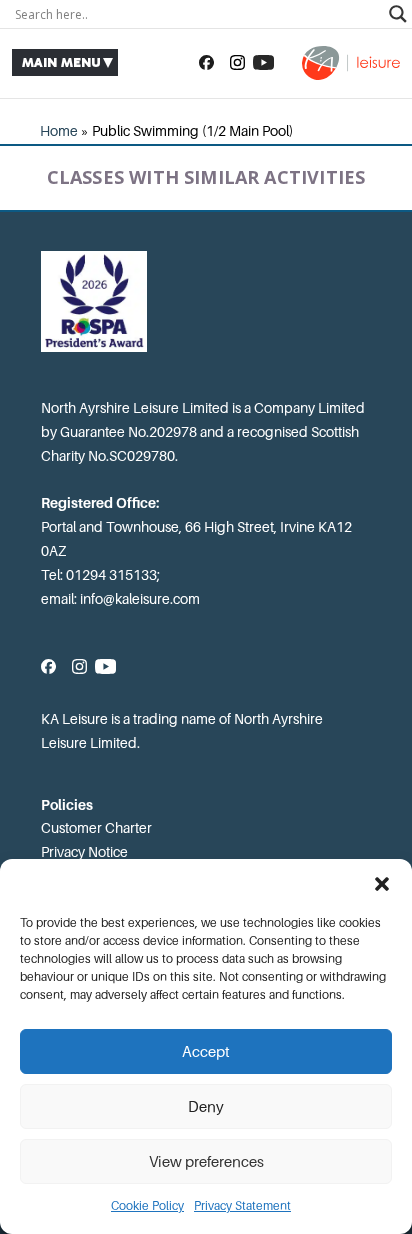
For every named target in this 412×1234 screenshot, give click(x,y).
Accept (206, 1052)
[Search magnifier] (398, 14)
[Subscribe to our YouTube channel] (263, 63)
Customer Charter (96, 828)
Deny (206, 1107)
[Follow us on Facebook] (206, 63)
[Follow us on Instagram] (237, 63)
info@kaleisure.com (140, 599)
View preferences (206, 1162)
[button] (382, 884)
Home (59, 131)
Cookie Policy (147, 1206)
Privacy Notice (84, 852)
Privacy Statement (242, 1206)
